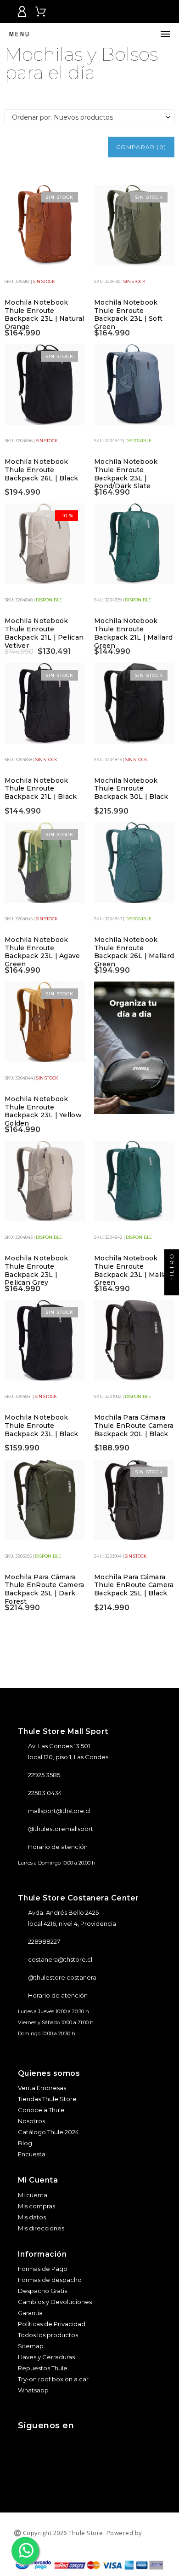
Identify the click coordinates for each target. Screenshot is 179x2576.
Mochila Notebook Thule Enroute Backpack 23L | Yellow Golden (43, 1111)
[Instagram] (31, 2443)
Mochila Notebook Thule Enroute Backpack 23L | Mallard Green (134, 1270)
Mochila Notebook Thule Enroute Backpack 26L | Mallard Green (134, 952)
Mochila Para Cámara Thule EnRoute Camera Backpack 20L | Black (134, 1425)
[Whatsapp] (108, 2443)
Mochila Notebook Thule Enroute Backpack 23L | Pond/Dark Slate (126, 474)
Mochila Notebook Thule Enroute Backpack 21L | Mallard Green (133, 633)
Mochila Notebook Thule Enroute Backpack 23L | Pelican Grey (36, 1270)
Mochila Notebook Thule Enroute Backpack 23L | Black (42, 1425)
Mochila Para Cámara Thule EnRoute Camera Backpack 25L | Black (134, 1585)
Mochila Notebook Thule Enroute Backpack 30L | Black (131, 788)
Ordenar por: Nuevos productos (62, 117)
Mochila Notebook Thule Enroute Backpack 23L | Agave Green (42, 952)
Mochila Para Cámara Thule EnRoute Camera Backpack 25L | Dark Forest (45, 1589)
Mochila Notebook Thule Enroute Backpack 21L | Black (41, 788)
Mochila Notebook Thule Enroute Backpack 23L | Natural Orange (44, 315)
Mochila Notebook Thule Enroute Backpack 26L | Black (42, 470)
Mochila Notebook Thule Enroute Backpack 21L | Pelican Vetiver (44, 633)
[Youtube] (82, 2443)
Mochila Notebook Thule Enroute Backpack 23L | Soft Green (128, 315)
